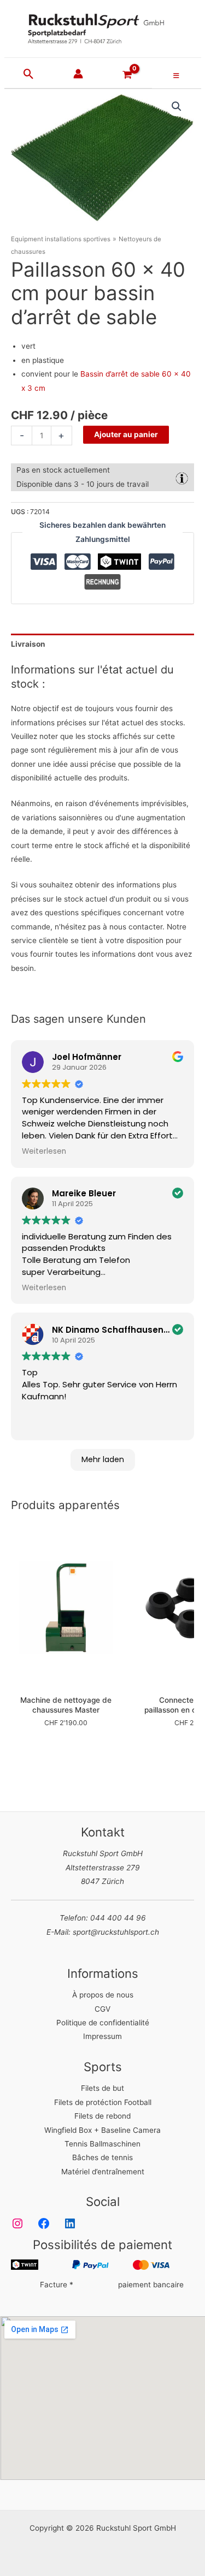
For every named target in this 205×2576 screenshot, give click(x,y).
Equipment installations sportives (61, 239)
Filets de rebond (102, 2116)
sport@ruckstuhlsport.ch (116, 1932)
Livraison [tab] (28, 644)
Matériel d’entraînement (103, 2172)
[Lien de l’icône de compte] (78, 74)
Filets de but (102, 2088)
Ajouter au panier (126, 434)
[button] (29, 75)
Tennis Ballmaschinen (102, 2144)
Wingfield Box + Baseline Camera (102, 2130)
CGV (102, 2009)
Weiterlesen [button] (44, 1152)
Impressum (102, 2036)
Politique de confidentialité (103, 2023)
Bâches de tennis (102, 2157)
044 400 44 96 (118, 1918)
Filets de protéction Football (103, 2102)
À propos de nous (103, 1995)
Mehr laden (103, 1459)
